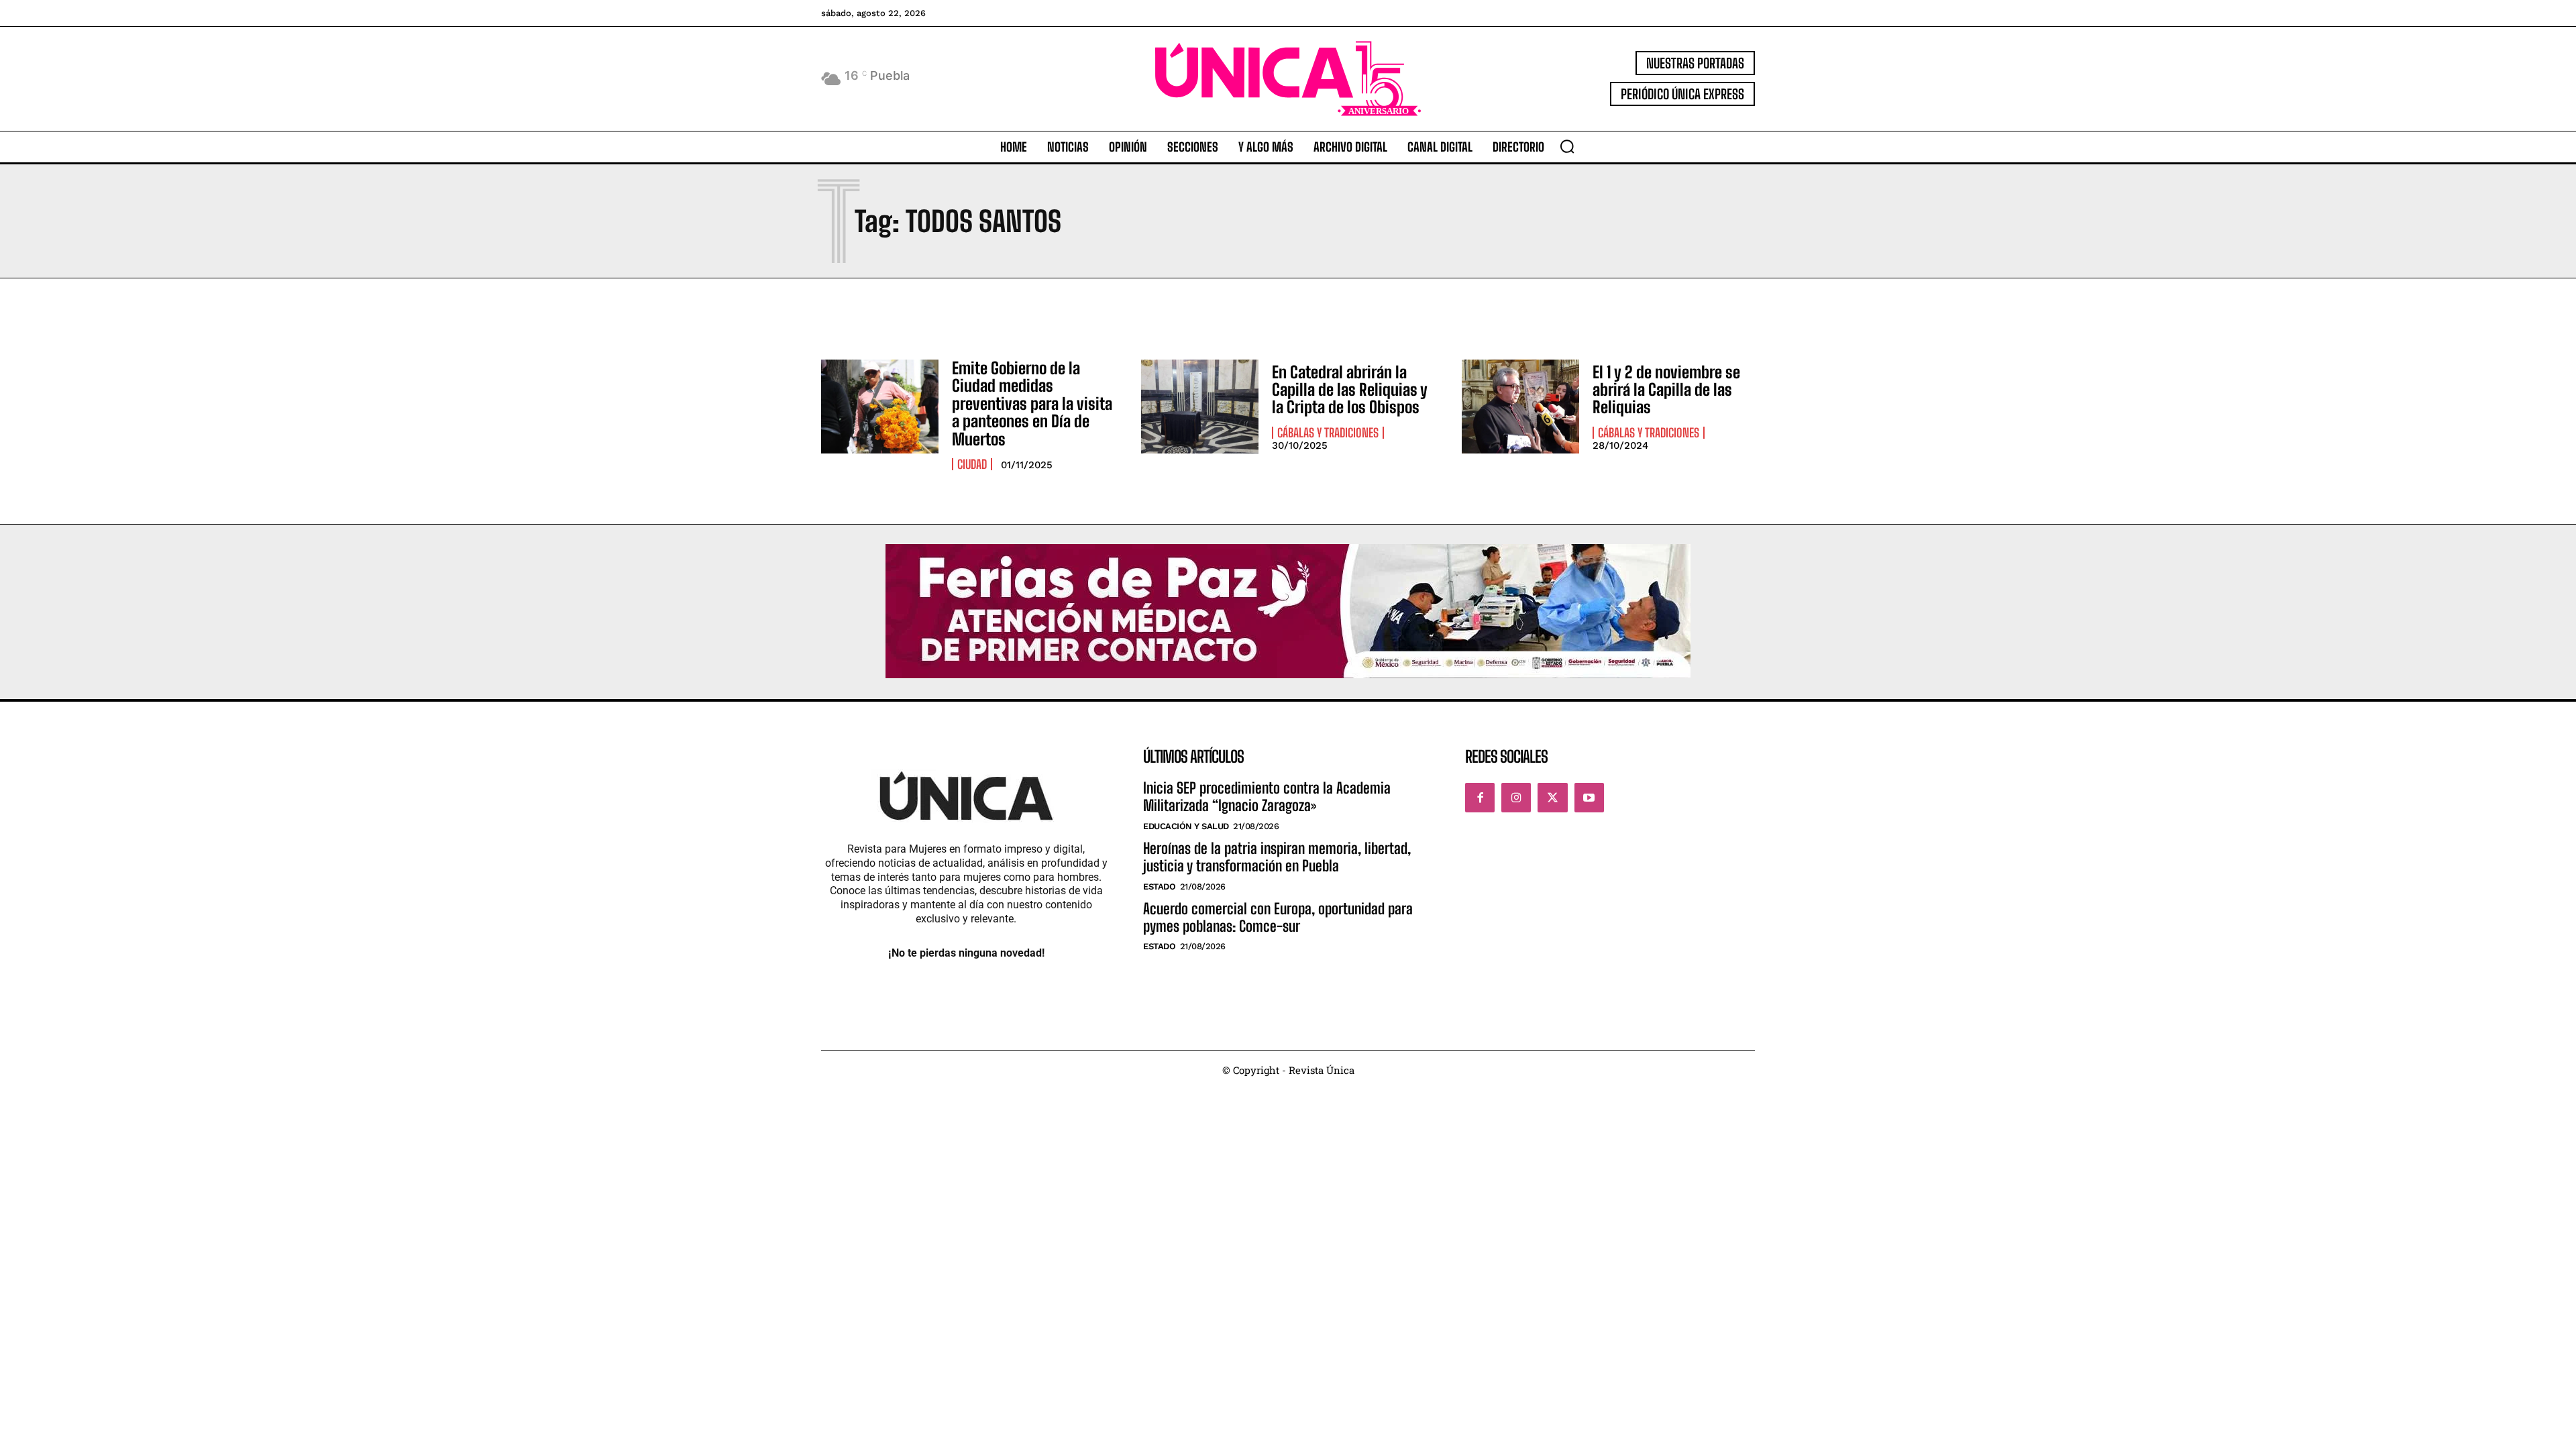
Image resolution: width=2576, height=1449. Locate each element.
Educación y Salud (1186, 826)
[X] (1552, 798)
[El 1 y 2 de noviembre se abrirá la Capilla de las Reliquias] (1520, 407)
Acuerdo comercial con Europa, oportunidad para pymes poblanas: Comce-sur (1278, 917)
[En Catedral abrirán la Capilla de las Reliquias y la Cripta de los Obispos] (1200, 407)
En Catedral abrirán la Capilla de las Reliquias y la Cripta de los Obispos (1350, 390)
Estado (1159, 887)
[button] (1567, 146)
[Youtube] (1589, 798)
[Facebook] (1480, 798)
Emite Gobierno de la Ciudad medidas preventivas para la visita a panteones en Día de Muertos (1032, 404)
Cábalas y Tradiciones (1328, 433)
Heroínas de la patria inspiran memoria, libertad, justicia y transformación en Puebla (1277, 857)
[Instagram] (1516, 798)
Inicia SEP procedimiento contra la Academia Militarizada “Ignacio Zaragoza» (1267, 797)
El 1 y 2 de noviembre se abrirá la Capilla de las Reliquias (1666, 390)
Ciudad (972, 464)
